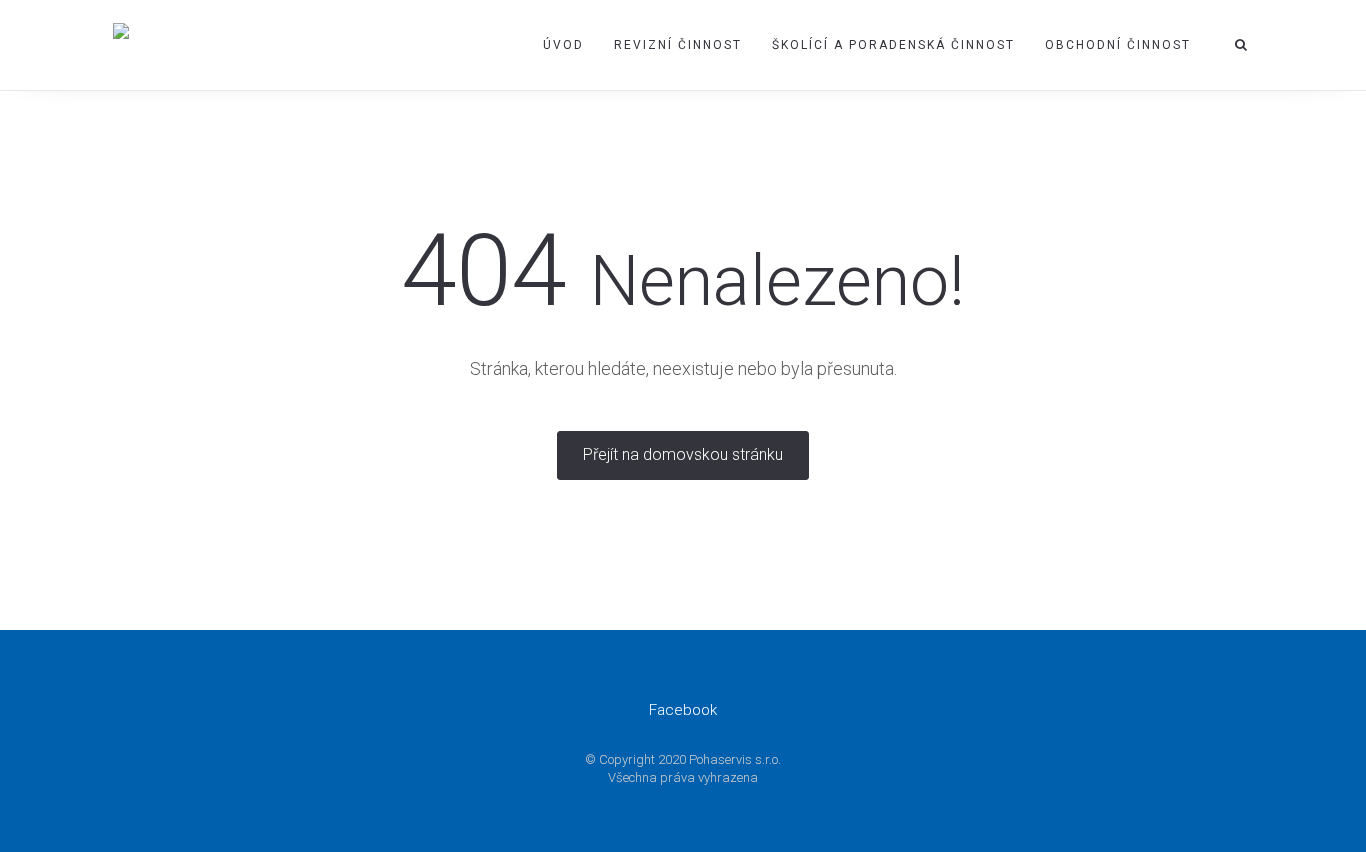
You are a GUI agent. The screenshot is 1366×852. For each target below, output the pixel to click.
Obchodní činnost (1118, 45)
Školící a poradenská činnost (893, 45)
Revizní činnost (678, 45)
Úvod (563, 45)
